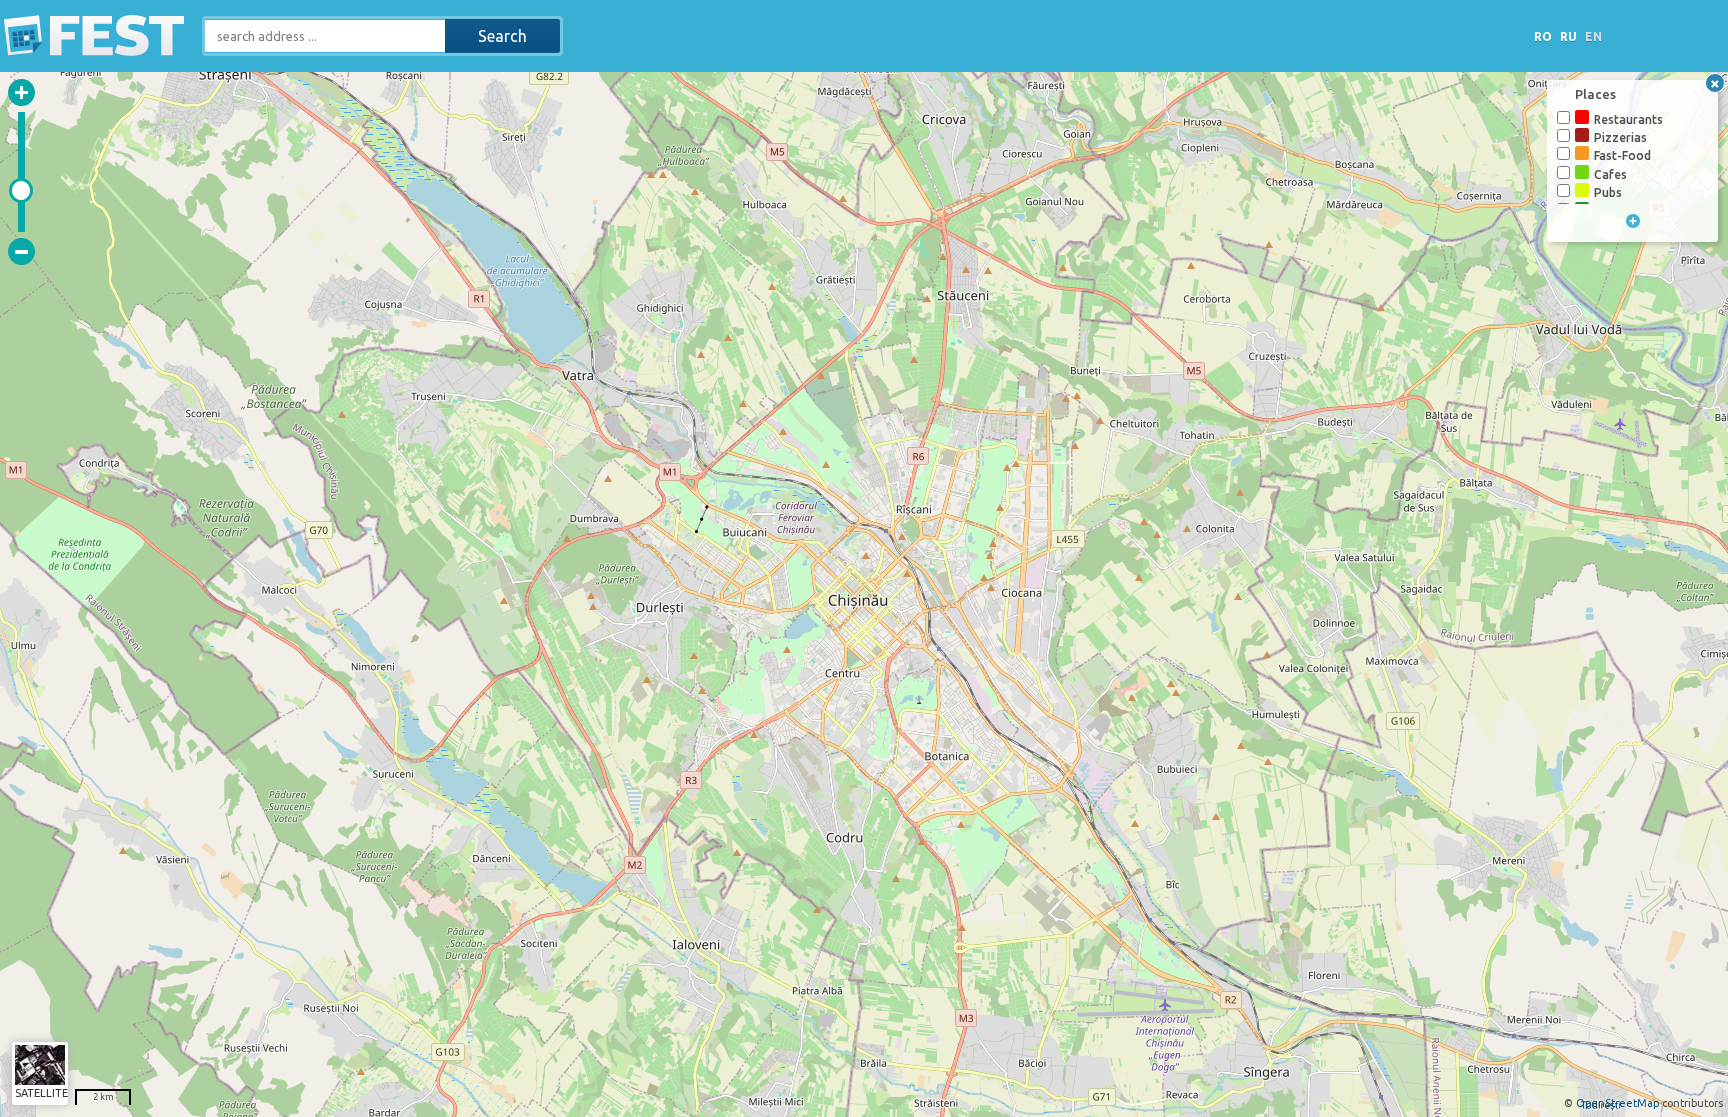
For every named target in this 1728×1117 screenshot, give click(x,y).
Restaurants (1628, 119)
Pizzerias (1620, 137)
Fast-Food (1622, 155)
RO (1543, 36)
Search (502, 36)
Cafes (1610, 174)
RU (1568, 36)
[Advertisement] (1370, 38)
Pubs (1608, 192)
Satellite (41, 1093)
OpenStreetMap (1617, 1103)
